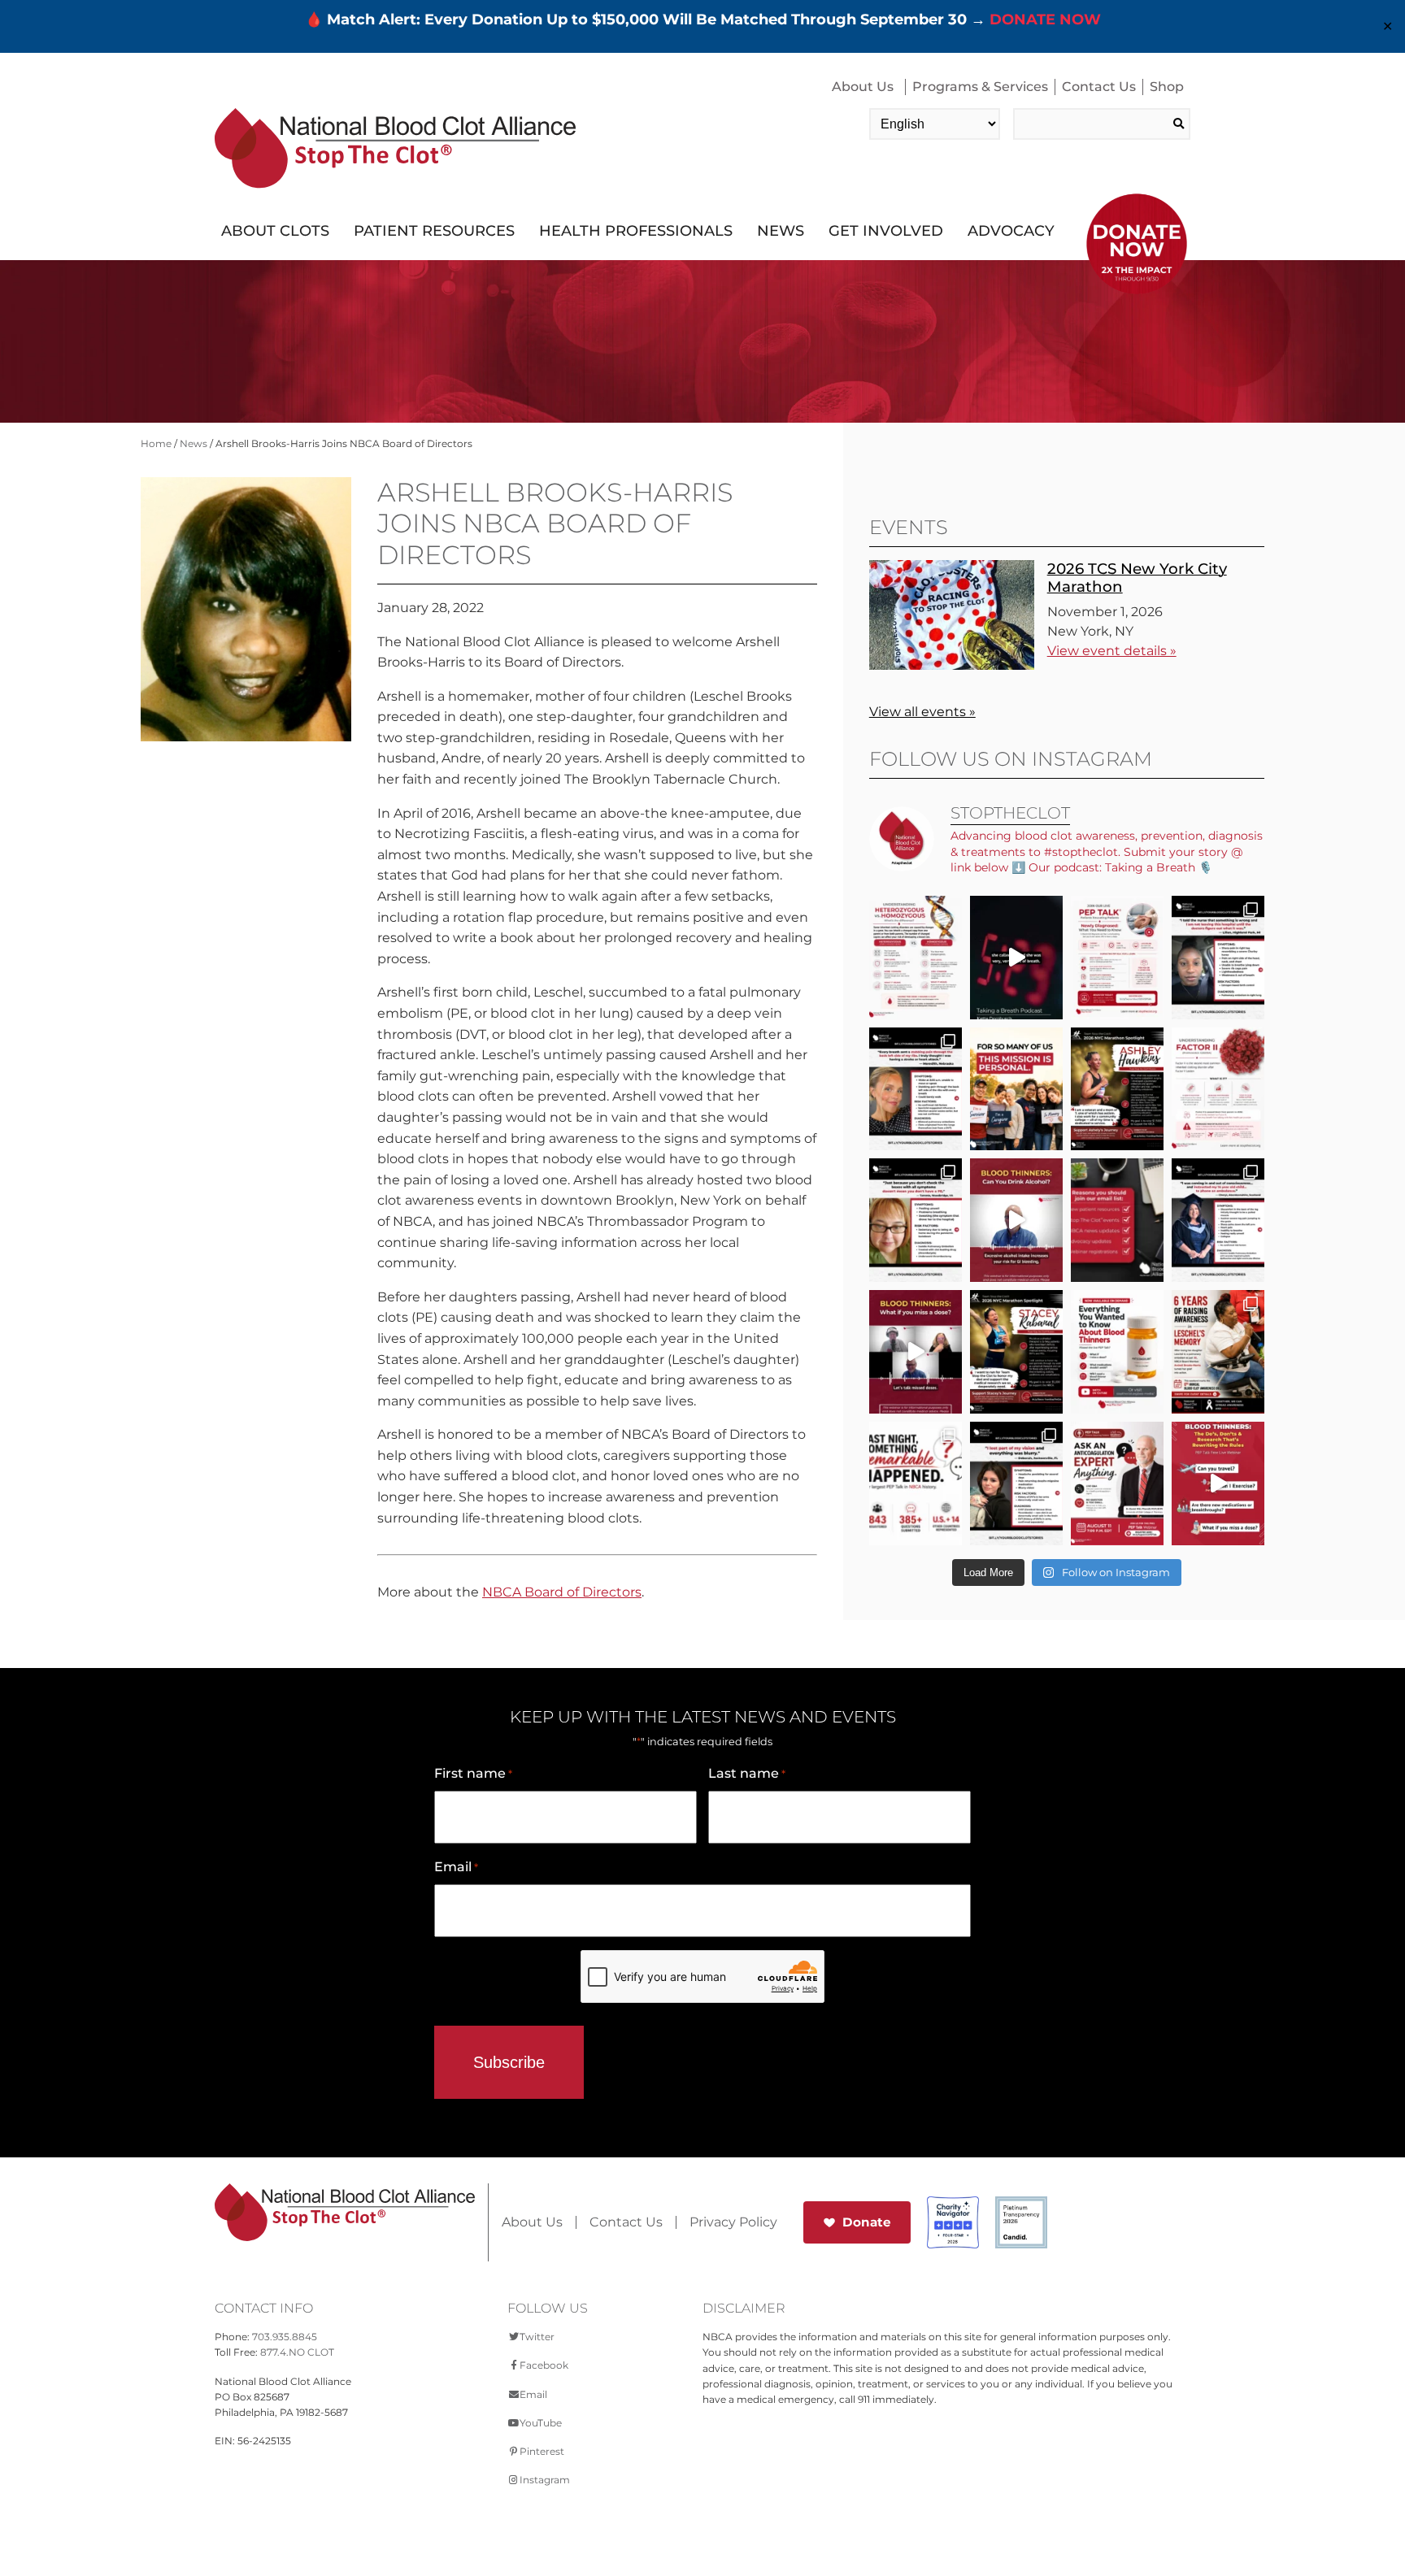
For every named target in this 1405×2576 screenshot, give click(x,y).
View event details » (1112, 651)
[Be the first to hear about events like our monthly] (1117, 1220)
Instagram (545, 2480)
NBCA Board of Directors (562, 1592)
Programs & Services (980, 87)
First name (473, 1773)
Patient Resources (434, 231)
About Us (863, 87)
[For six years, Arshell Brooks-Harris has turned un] (1218, 1352)
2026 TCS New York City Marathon (1137, 578)
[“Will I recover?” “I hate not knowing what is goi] (916, 1483)
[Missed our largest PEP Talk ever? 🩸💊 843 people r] (1117, 1352)
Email (456, 1867)
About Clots (275, 231)
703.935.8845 (285, 2337)
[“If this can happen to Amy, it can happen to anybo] (1016, 958)
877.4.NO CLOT (297, 2352)
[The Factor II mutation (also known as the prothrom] (1218, 1089)
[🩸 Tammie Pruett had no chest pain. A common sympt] (916, 1220)
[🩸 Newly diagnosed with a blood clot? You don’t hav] (1117, 958)
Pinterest (542, 2451)
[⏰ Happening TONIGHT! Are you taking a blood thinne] (1117, 1483)
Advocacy (1011, 231)
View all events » (922, 712)
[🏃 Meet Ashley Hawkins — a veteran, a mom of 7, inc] (1117, 1089)
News (781, 231)
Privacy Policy (733, 2222)
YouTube (541, 2423)
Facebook (544, 2365)
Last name (747, 1773)
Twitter (537, 2337)
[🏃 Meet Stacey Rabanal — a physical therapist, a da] (1016, 1352)
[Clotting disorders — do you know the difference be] (916, 958)
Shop (1167, 87)
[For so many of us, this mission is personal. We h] (1016, 1089)
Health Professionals (636, 231)
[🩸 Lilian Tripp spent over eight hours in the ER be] (1218, 958)
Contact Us (1099, 87)
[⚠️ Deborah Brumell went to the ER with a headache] (1016, 1483)
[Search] (1179, 124)
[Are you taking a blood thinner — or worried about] (1016, 1220)
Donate (867, 2222)
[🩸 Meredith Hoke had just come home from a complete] (916, 1089)
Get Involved (886, 231)
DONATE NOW (1045, 20)
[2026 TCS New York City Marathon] (952, 665)
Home (156, 443)
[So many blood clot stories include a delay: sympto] (1218, 1220)
